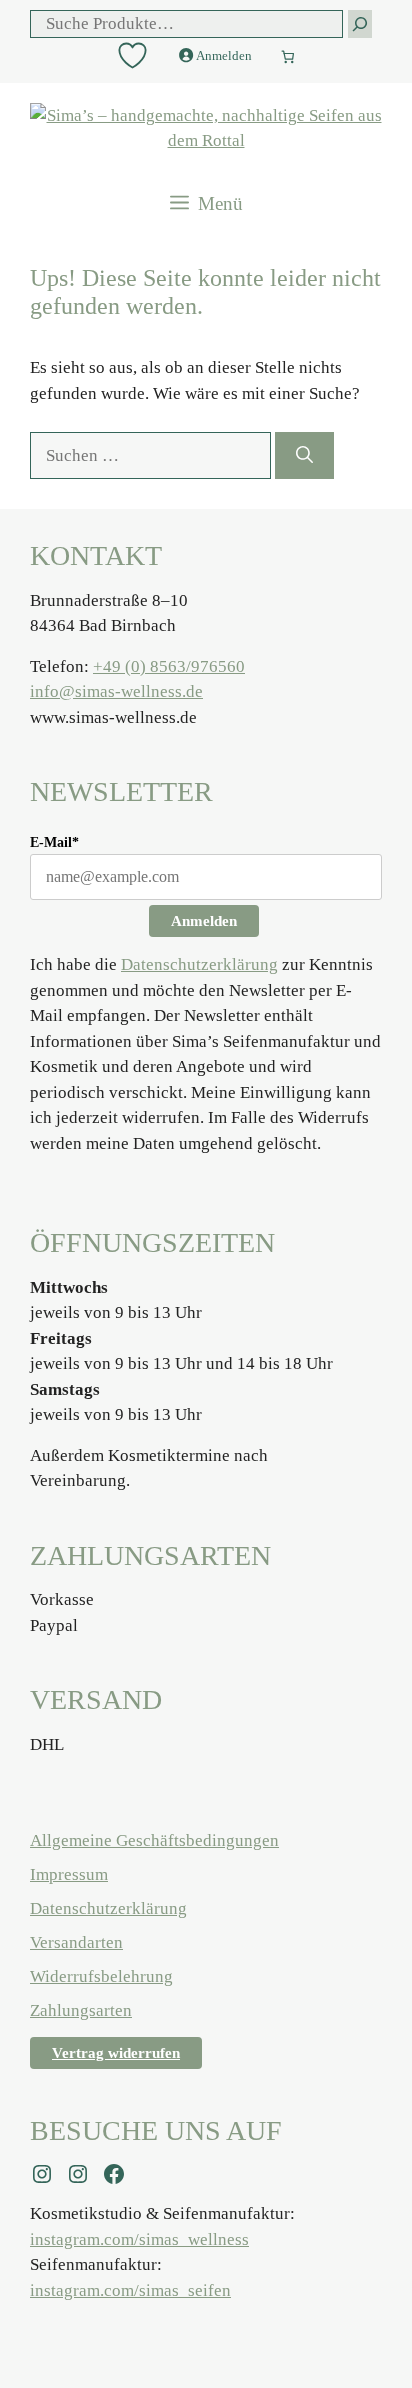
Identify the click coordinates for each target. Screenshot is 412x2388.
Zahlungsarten (81, 2010)
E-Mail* (54, 842)
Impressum (69, 1874)
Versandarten (76, 1942)
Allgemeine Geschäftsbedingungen (154, 1840)
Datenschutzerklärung (199, 964)
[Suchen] (304, 456)
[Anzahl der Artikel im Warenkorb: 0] (288, 52)
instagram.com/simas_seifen (130, 2290)
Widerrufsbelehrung (101, 1976)
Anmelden (204, 921)
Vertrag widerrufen (116, 2053)
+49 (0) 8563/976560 (169, 666)
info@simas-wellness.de (116, 691)
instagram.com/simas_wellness (139, 2239)
